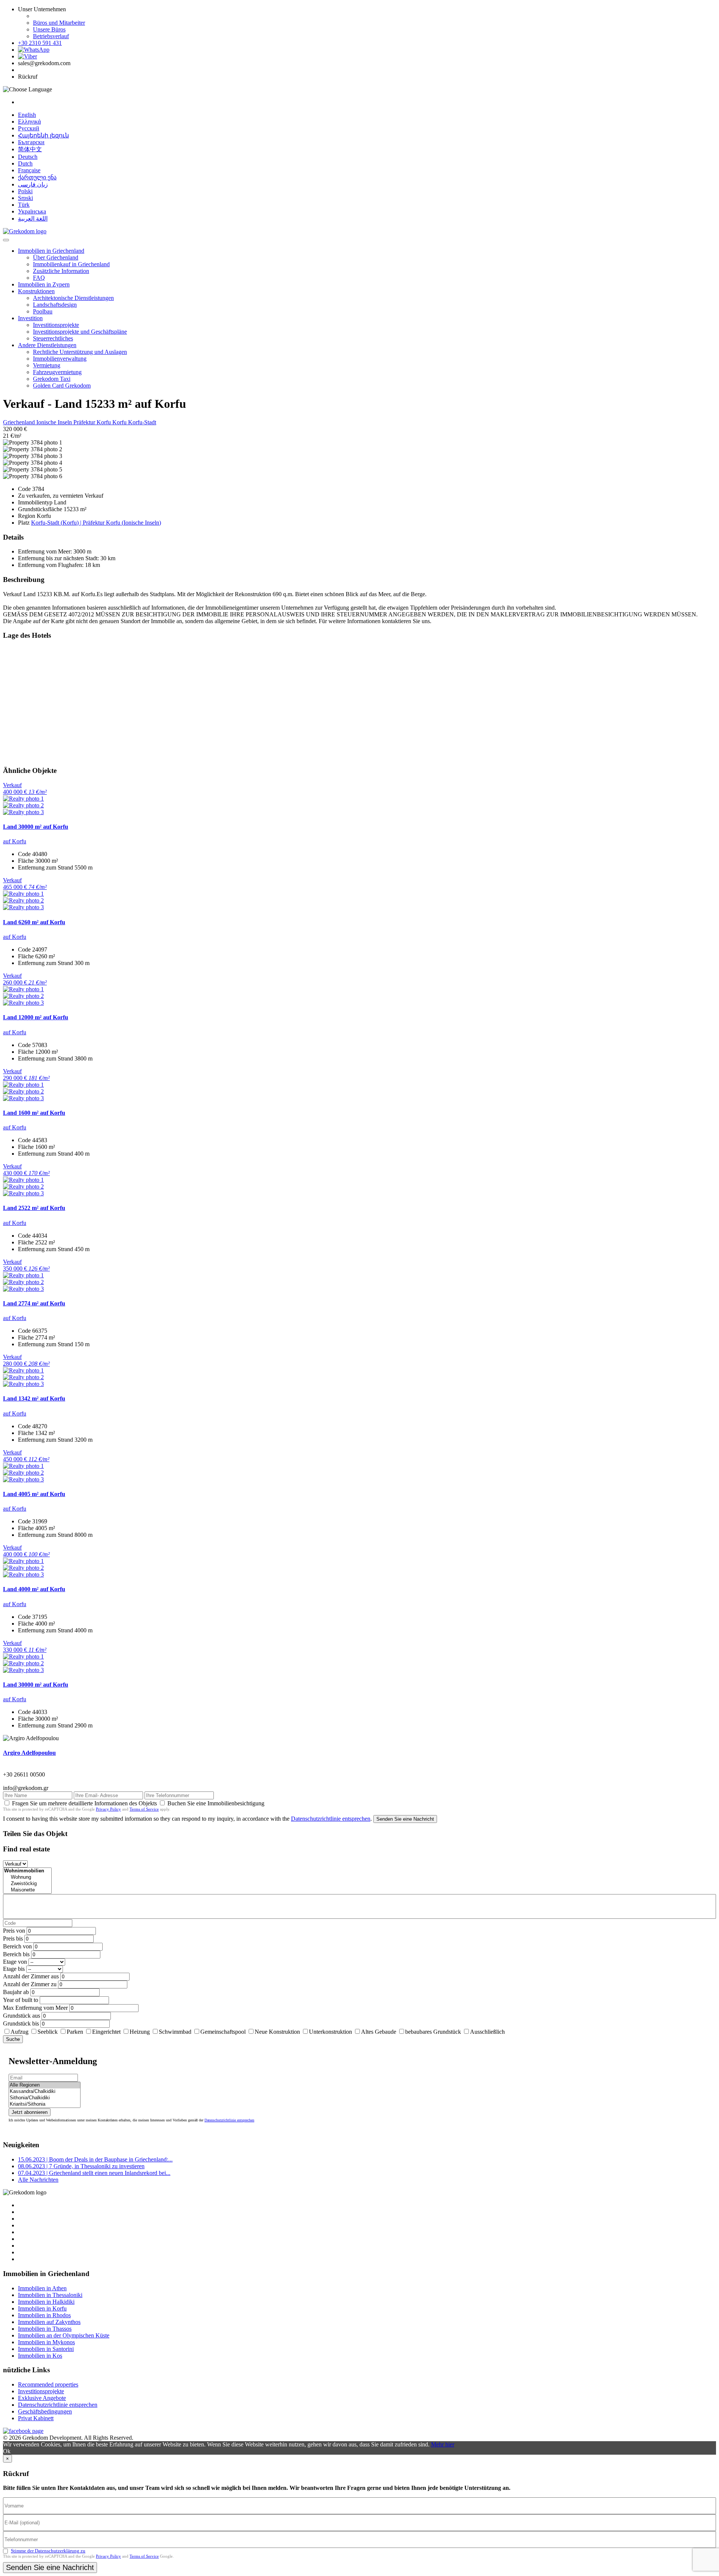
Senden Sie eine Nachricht (405, 1819)
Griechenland (20, 422)
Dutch (25, 163)
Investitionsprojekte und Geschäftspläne (80, 332)
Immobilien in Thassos (45, 2329)
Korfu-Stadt (142, 422)
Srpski (25, 198)
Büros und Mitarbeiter (59, 23)
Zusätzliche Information (61, 271)
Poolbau (43, 311)
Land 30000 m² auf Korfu (36, 827)
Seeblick (48, 2032)
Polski (25, 191)
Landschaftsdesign (55, 305)
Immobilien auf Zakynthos (49, 2322)
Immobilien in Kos (40, 2356)
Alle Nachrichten (38, 2180)
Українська (32, 211)
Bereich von (17, 1946)
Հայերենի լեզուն (43, 135)
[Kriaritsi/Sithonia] (45, 2104)
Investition (30, 318)
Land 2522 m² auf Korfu (34, 1208)
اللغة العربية (33, 219)
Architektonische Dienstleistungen (73, 298)
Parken (75, 2032)
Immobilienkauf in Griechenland (71, 264)
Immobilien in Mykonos (46, 2342)
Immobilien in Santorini (46, 2349)
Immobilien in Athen (42, 2288)
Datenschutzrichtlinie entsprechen (331, 1819)
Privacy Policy (108, 1809)
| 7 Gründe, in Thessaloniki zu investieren (81, 2166)
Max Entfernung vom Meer (35, 2008)
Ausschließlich (487, 2032)
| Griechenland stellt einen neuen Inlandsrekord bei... (94, 2173)
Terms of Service (144, 1809)
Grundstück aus (22, 2016)
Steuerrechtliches (53, 338)
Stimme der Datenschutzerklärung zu (48, 2551)
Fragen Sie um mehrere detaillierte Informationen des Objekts (84, 1803)
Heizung (140, 2032)
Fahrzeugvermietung (57, 372)
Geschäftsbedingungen (45, 2411)
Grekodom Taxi (52, 379)
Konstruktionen (36, 291)
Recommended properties (48, 2384)
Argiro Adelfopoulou (29, 1753)
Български (31, 142)
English (27, 115)
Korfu (120, 422)
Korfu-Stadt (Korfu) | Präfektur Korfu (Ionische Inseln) (96, 523)
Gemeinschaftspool (223, 2032)
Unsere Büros (49, 29)
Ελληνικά (29, 122)
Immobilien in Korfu (42, 2308)
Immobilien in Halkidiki (46, 2302)
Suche (13, 2039)
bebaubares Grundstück (433, 2032)
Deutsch (28, 157)
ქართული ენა (37, 177)
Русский (29, 128)
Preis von (14, 1931)
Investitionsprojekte (56, 325)
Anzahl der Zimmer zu (30, 1984)
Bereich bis (16, 1954)
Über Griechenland (56, 257)
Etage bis (14, 1969)
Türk (24, 205)
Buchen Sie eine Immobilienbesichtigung (216, 1803)
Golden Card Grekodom (62, 386)
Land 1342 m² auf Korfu (34, 1398)
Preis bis (13, 1938)
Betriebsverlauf (51, 36)
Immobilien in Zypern (44, 284)
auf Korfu (15, 841)
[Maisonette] (27, 1890)
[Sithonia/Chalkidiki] (45, 2098)
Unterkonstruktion (330, 2032)
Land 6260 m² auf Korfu (34, 922)
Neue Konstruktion (277, 2032)
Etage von (15, 1962)
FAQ (39, 278)
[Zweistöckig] (27, 1884)
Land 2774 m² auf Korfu (34, 1303)
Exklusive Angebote (42, 2398)
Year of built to (21, 2000)
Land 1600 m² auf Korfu (34, 1113)
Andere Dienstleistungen (47, 345)
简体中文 (30, 149)
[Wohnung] (27, 1877)
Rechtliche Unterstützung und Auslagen (80, 352)
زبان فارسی (33, 184)
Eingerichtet (106, 2032)
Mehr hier (443, 2444)
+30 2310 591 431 (40, 43)
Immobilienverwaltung (60, 359)
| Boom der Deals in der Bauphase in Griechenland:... (95, 2159)
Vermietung (47, 365)
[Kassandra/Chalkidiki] (45, 2092)
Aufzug (19, 2032)
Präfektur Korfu (93, 422)
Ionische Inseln (55, 422)
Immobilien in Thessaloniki (50, 2295)
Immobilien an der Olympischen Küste (64, 2335)
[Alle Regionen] (45, 2085)
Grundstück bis (21, 2023)
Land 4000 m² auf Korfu (34, 1589)
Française (29, 170)
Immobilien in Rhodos (44, 2315)
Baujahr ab (16, 1992)
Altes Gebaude (379, 2032)
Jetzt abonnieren (30, 2112)
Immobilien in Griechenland (51, 251)
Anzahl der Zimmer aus (31, 1976)
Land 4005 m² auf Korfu (34, 1494)
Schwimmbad (175, 2032)
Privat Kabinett (36, 2418)
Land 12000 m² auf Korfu (36, 1017)
